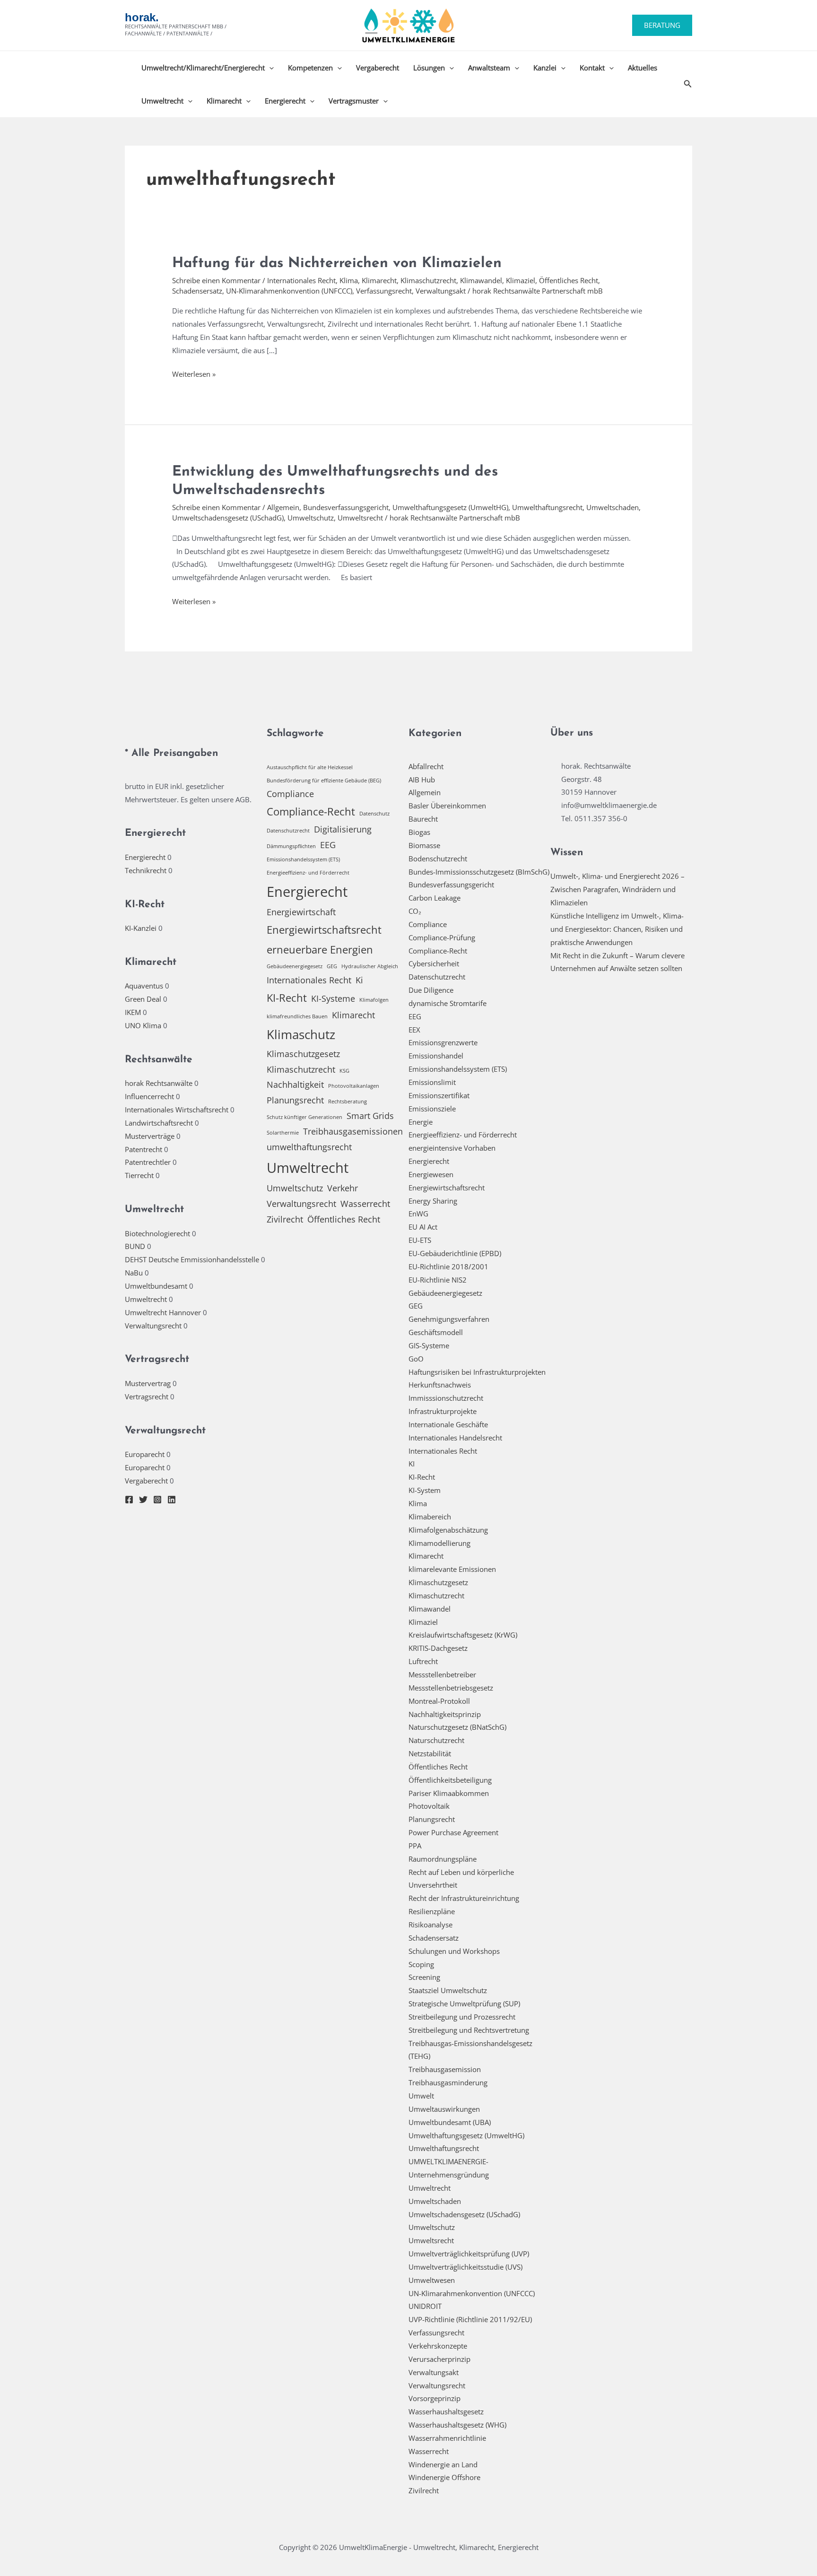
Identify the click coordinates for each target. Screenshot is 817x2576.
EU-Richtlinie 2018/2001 (448, 1266)
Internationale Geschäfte (448, 1424)
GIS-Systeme (429, 1345)
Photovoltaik (429, 1806)
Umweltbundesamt (156, 1286)
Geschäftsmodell (436, 1332)
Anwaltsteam (489, 68)
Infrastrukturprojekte (443, 1411)
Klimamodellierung (439, 1543)
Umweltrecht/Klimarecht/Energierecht (203, 68)
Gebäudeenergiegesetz (295, 966)
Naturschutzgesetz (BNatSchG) (457, 1727)
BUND (135, 1246)
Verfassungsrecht (384, 291)
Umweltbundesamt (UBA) (450, 2122)
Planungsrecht (295, 1100)
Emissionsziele (432, 1109)
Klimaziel (521, 280)
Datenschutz (374, 814)
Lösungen (429, 68)
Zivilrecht (285, 1219)
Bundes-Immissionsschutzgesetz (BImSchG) (479, 872)
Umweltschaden (613, 507)
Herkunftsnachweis (440, 1385)
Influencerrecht (149, 1096)
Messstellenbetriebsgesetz (451, 1688)
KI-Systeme (333, 998)
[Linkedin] (172, 1500)
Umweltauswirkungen (444, 2109)
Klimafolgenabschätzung (448, 1530)
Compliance (290, 794)
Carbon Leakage (435, 898)
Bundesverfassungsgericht (346, 507)
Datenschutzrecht (288, 831)
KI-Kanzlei (141, 928)
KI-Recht (287, 998)
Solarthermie (283, 1133)
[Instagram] (157, 1500)
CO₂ (415, 911)
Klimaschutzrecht (428, 280)
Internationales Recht (301, 280)
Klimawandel (481, 280)
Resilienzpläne (432, 1911)
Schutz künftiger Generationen (304, 1117)
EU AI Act (423, 1227)
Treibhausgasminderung (448, 2082)
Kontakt (592, 68)
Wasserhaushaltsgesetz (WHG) (457, 2425)
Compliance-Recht (311, 811)
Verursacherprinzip (439, 2359)
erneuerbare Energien (320, 950)
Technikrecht (146, 870)
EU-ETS (420, 1240)
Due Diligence (431, 990)
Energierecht (285, 101)
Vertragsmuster (354, 101)
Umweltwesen (432, 2280)
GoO (416, 1359)
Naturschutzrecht (436, 1740)
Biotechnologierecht (157, 1233)
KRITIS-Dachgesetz (438, 1648)
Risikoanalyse (430, 1925)
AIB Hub (422, 780)
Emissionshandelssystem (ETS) (303, 859)
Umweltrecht (162, 101)
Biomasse (424, 845)
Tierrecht (139, 1175)
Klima (349, 280)
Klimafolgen (374, 1000)
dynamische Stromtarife (448, 1003)
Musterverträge (150, 1136)
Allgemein (283, 507)
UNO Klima (143, 1025)
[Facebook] (129, 1500)
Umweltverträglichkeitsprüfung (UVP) (469, 2254)
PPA (415, 1846)
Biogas (419, 832)
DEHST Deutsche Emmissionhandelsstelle (192, 1259)
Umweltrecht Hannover (163, 1312)
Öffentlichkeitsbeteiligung (450, 1780)
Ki (359, 980)
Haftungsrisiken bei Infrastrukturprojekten (477, 1372)
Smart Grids (370, 1116)
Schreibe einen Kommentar (216, 280)
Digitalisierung (343, 829)
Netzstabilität (430, 1753)
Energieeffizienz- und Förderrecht (308, 873)
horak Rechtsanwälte (159, 1083)
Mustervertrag (148, 1383)
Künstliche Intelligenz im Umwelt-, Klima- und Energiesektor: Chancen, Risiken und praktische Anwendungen (617, 929)
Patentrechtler (148, 1162)
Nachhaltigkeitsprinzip (445, 1714)
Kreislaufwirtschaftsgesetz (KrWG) (463, 1635)
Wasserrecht (365, 1204)
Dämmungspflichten (291, 846)
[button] (662, 25)
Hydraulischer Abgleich (370, 966)
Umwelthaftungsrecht (547, 507)
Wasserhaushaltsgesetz (446, 2411)
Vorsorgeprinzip (435, 2398)
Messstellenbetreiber (442, 1674)
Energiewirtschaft (301, 912)
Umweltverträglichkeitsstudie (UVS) (465, 2267)
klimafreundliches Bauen (297, 1016)
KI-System (425, 1490)
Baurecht (423, 819)
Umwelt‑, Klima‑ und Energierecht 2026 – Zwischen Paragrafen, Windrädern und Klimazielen (617, 889)
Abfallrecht (426, 766)
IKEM (133, 1012)
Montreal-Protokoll (439, 1701)
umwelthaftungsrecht (309, 1147)
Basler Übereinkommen (447, 806)
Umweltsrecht (360, 518)
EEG (328, 845)
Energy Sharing (433, 1201)
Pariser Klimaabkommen (449, 1793)
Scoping (421, 1964)
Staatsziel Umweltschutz (448, 1990)
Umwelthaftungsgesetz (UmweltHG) (450, 507)
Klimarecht (224, 101)
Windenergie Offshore (444, 2477)
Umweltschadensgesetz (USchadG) (228, 518)
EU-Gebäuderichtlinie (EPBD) (455, 1253)
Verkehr (343, 1188)
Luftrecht (423, 1661)
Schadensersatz (197, 291)
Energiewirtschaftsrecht (324, 930)
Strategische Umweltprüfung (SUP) (464, 2004)
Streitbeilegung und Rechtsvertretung (469, 2030)
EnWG (418, 1214)
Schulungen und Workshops (454, 1951)
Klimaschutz (301, 1034)
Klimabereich (430, 1517)
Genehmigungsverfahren (449, 1319)
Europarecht (145, 1454)
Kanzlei (545, 68)
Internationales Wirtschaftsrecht (177, 1110)
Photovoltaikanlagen (354, 1086)
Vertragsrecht (147, 1396)
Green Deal (143, 999)
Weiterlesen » (194, 375)
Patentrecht (143, 1149)
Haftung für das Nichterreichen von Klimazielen (337, 264)
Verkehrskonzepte (438, 2346)
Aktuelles (643, 68)
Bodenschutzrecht (438, 859)
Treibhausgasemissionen (353, 1131)
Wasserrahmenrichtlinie (447, 2438)
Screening (424, 1977)
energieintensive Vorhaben (452, 1148)
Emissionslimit (432, 1082)
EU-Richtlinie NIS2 (438, 1280)
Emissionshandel (436, 1056)
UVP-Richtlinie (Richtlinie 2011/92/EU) (470, 2319)
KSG (344, 1071)
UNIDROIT (425, 2306)
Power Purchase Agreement (453, 1832)
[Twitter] (143, 1500)
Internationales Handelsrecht (455, 1438)
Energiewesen (431, 1174)
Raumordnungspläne (443, 1859)
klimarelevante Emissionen (452, 1569)
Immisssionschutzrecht (446, 1398)
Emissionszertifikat (439, 1095)
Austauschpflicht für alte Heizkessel (310, 767)
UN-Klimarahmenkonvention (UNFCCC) (289, 291)
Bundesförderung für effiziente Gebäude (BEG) (324, 781)
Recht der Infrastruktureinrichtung (464, 1898)
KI (412, 1464)
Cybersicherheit (434, 963)
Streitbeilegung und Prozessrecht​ (462, 2017)
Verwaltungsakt (441, 291)
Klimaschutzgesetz (303, 1054)
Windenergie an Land (443, 2464)
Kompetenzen (310, 68)
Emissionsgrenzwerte (443, 1042)
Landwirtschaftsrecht (159, 1123)
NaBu (134, 1273)
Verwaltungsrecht (153, 1326)
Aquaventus (144, 986)
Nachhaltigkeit (295, 1084)
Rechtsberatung (348, 1102)
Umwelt (421, 2096)
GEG (332, 966)
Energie (421, 1122)
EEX (414, 1030)
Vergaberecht (378, 68)
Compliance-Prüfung (442, 937)
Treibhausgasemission (445, 2069)
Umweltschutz (311, 518)
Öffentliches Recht (569, 280)
